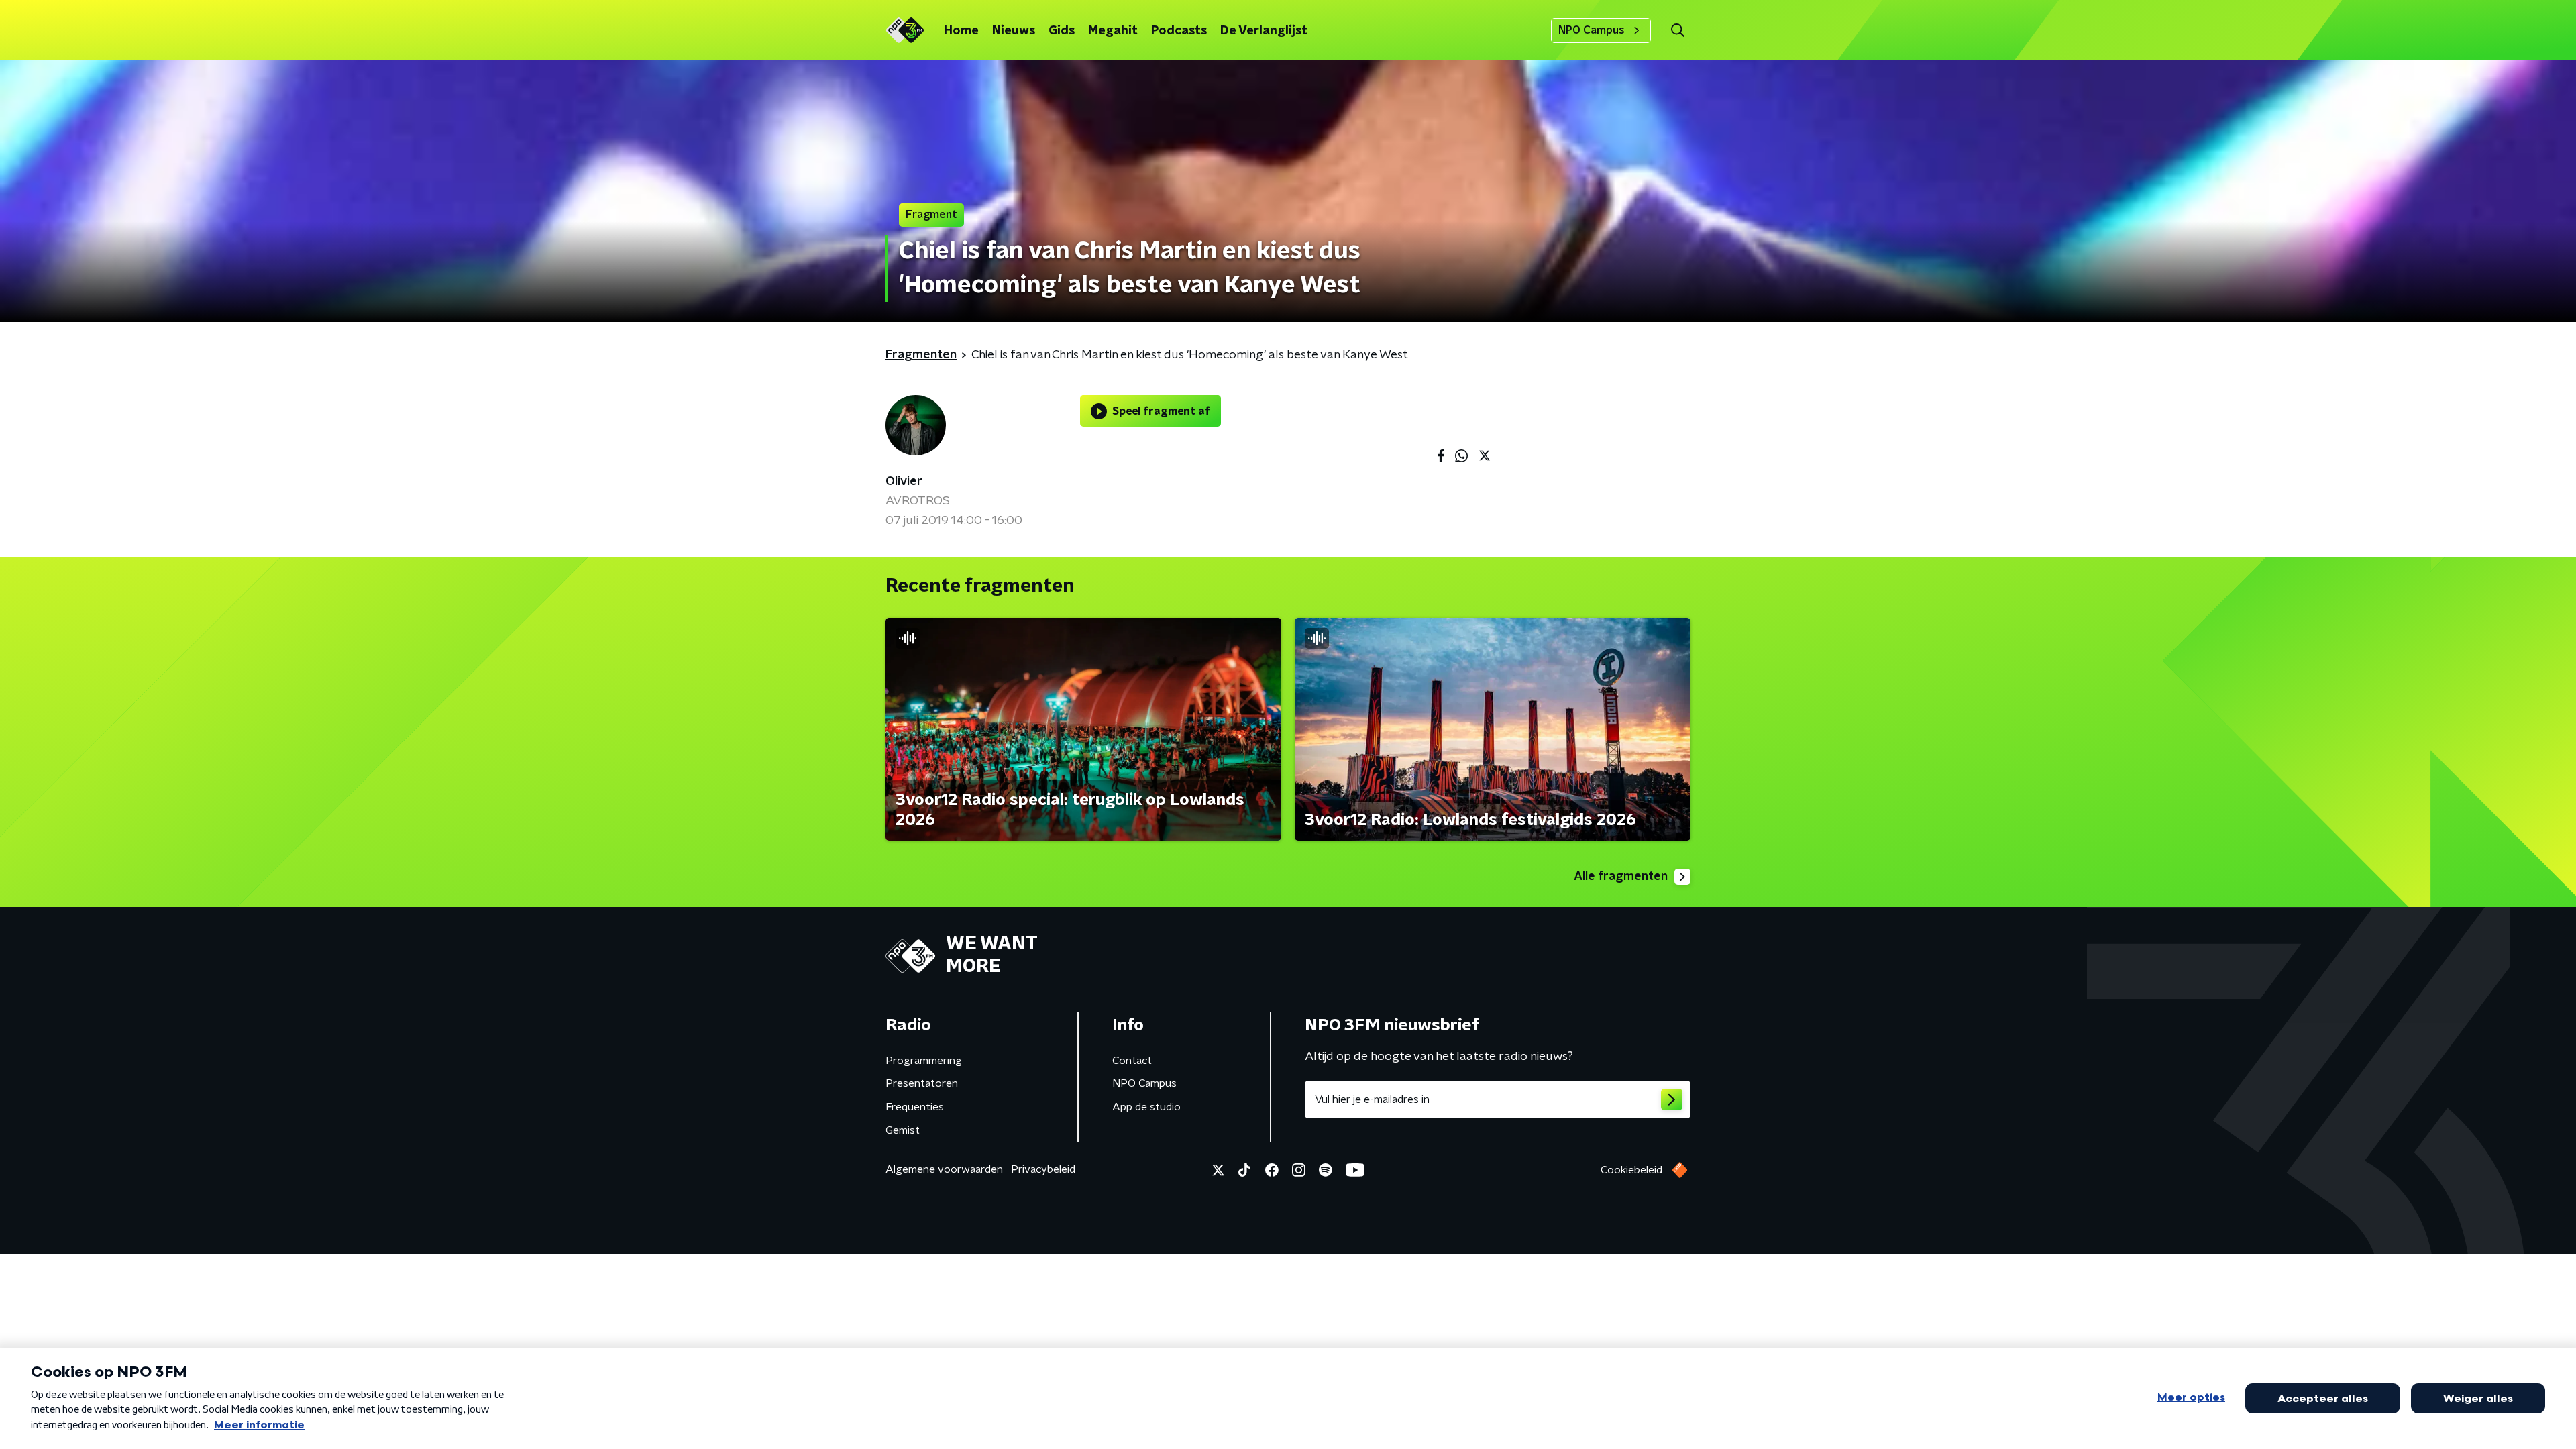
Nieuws (1014, 31)
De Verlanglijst (1264, 31)
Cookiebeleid (1631, 1170)
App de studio (1146, 1107)
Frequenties (915, 1107)
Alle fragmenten (1621, 877)
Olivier (904, 482)
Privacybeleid (1043, 1169)
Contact (1132, 1061)
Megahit (1113, 31)
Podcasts (1179, 31)
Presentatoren (922, 1083)
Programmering (924, 1061)
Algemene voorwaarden (944, 1169)
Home (961, 31)
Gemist (903, 1130)
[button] (1677, 31)
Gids (1062, 31)
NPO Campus (1592, 30)
